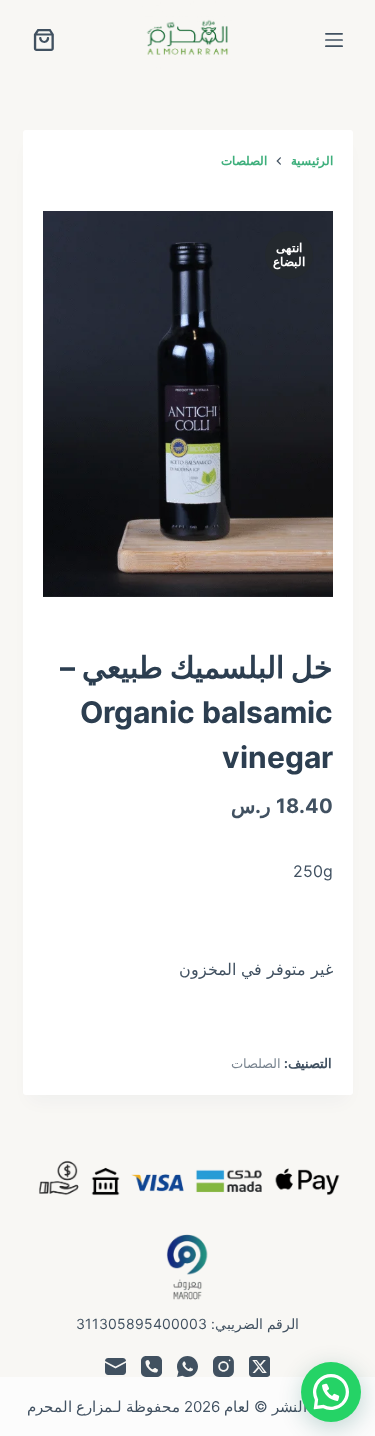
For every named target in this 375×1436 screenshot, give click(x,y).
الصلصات (256, 1063)
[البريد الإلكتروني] (115, 1366)
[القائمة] (334, 40)
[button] (331, 1392)
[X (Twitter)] (259, 1366)
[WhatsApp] (187, 1366)
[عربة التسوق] (44, 40)
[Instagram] (223, 1366)
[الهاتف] (151, 1366)
